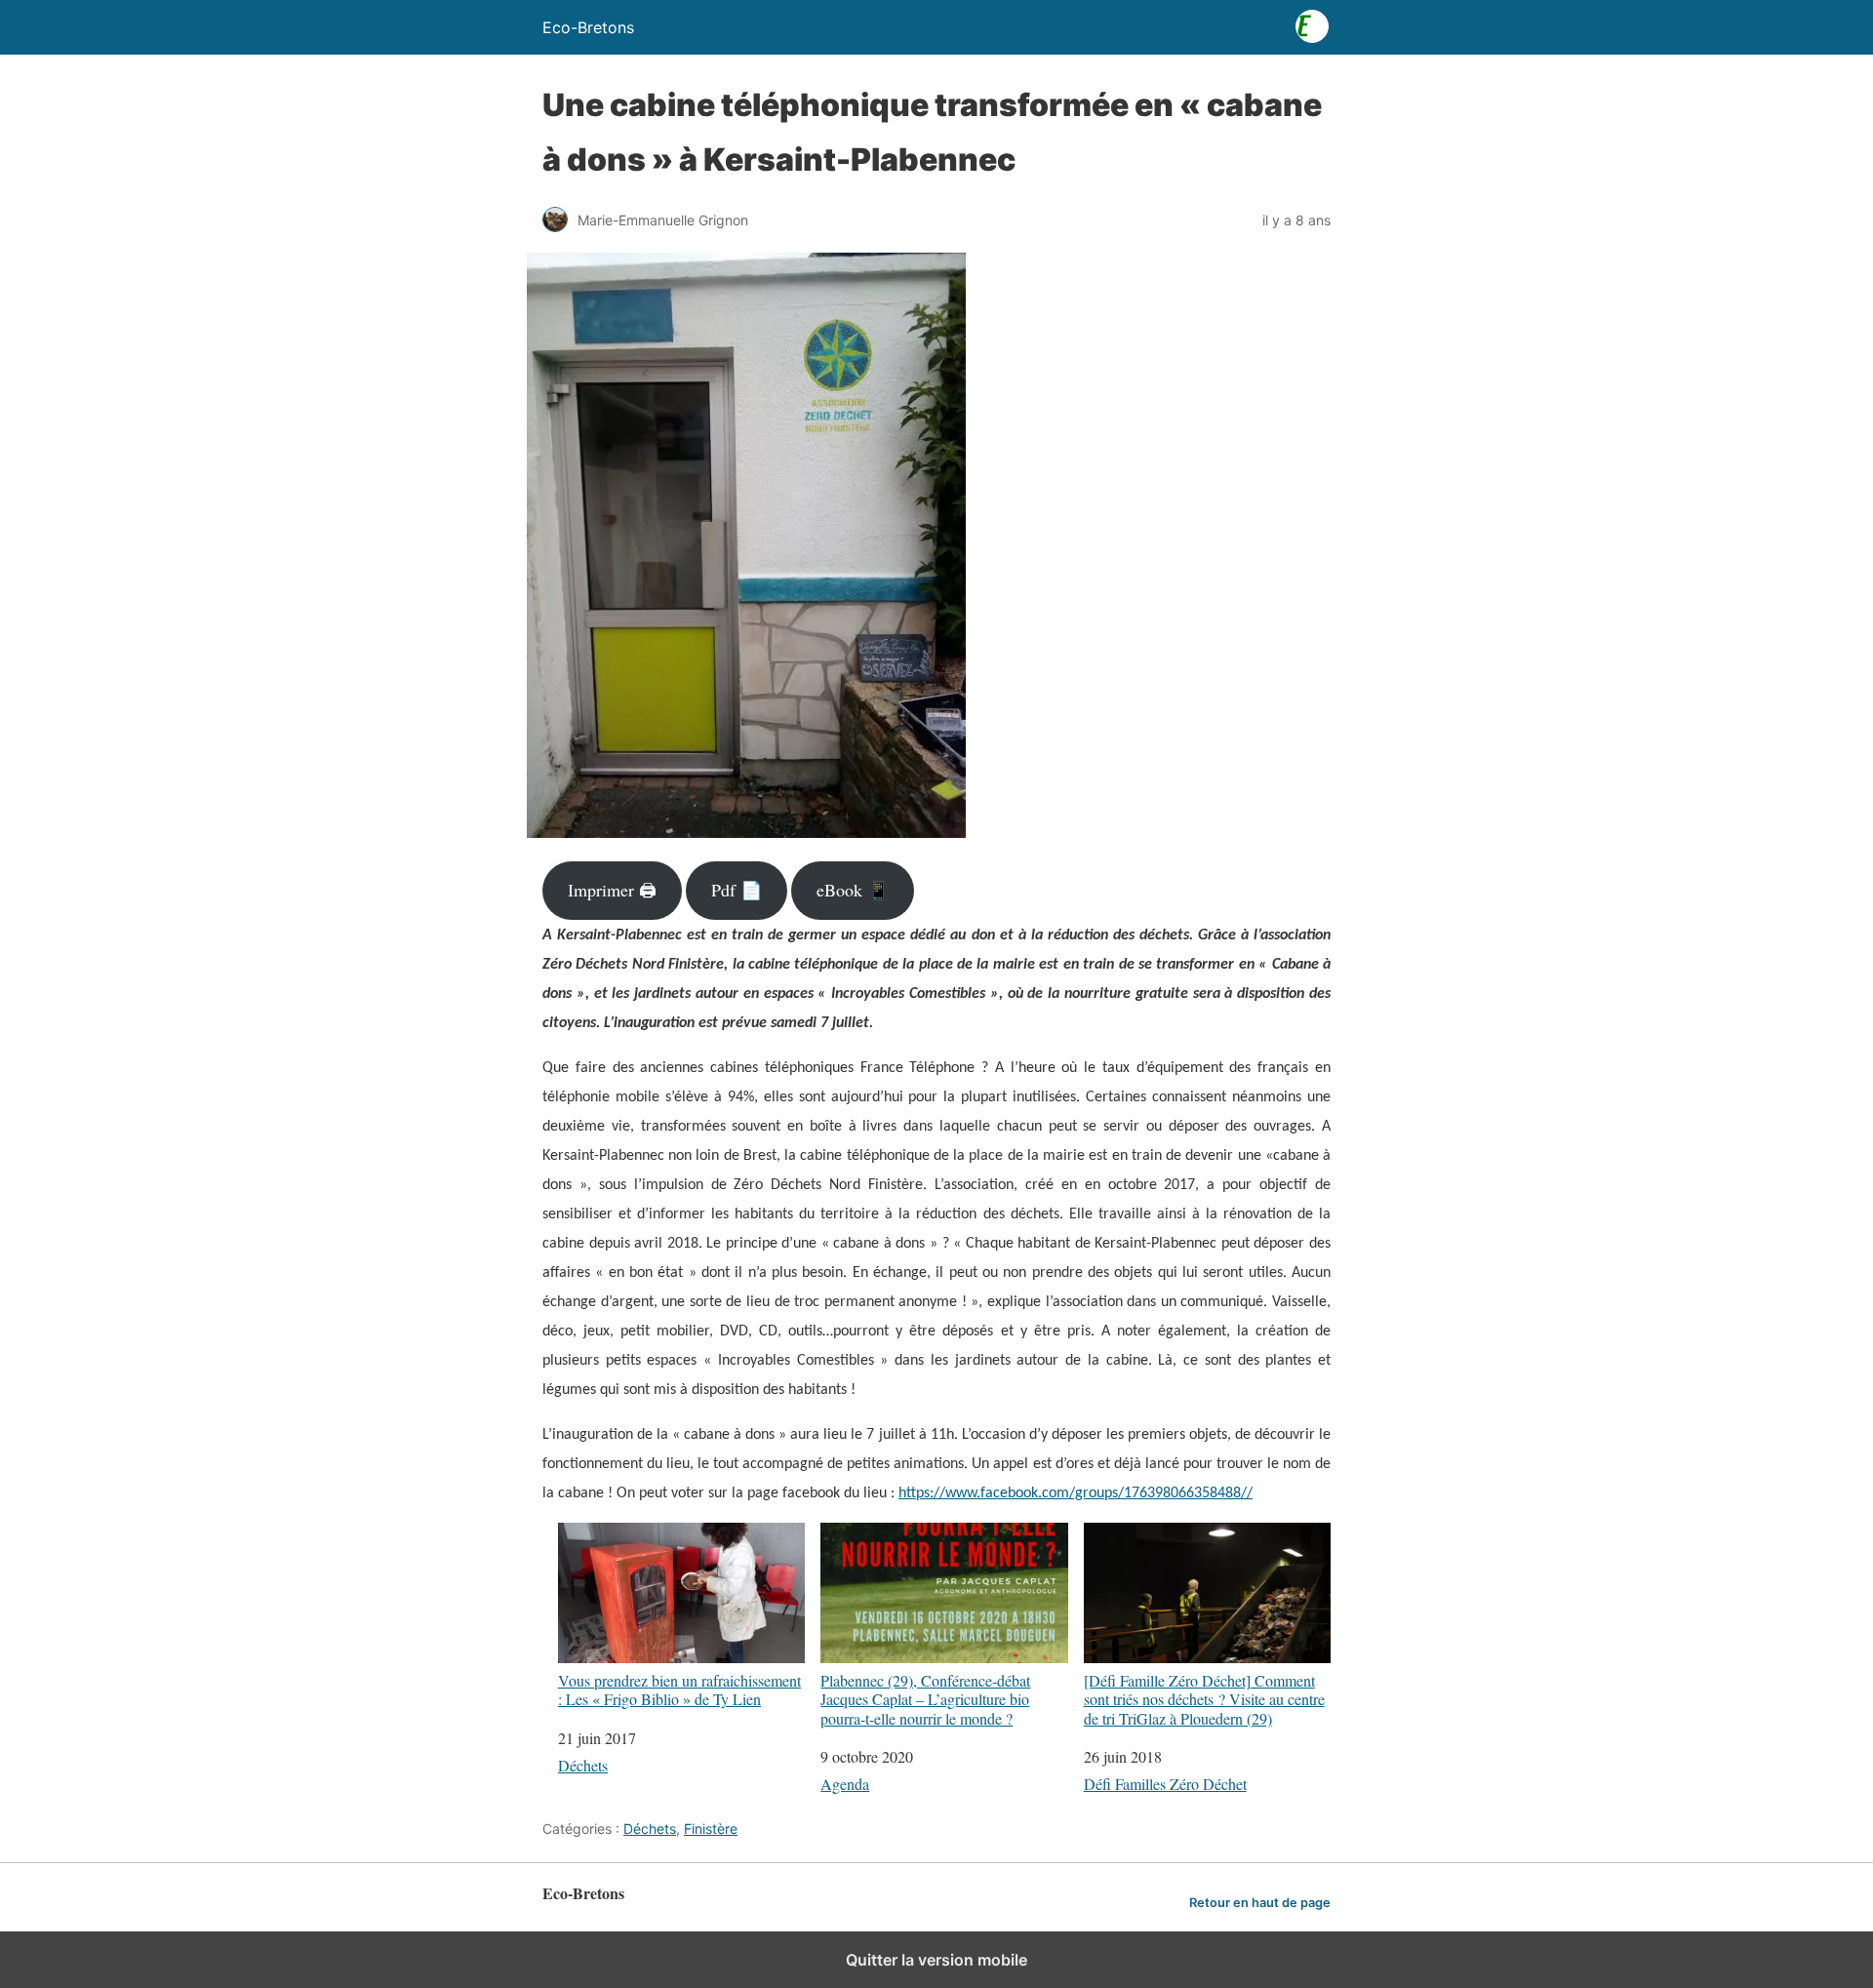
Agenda (845, 1784)
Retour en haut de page (1260, 1903)
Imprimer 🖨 (612, 890)
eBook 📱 (853, 890)
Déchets (583, 1765)
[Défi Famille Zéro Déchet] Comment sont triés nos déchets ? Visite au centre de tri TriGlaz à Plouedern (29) (1204, 1699)
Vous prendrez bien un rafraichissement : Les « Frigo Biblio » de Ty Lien (679, 1689)
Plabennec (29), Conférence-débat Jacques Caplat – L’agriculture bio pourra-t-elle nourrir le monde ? (925, 1699)
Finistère (711, 1829)
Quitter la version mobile (936, 1960)
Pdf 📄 (737, 890)
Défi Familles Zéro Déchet (1165, 1784)
